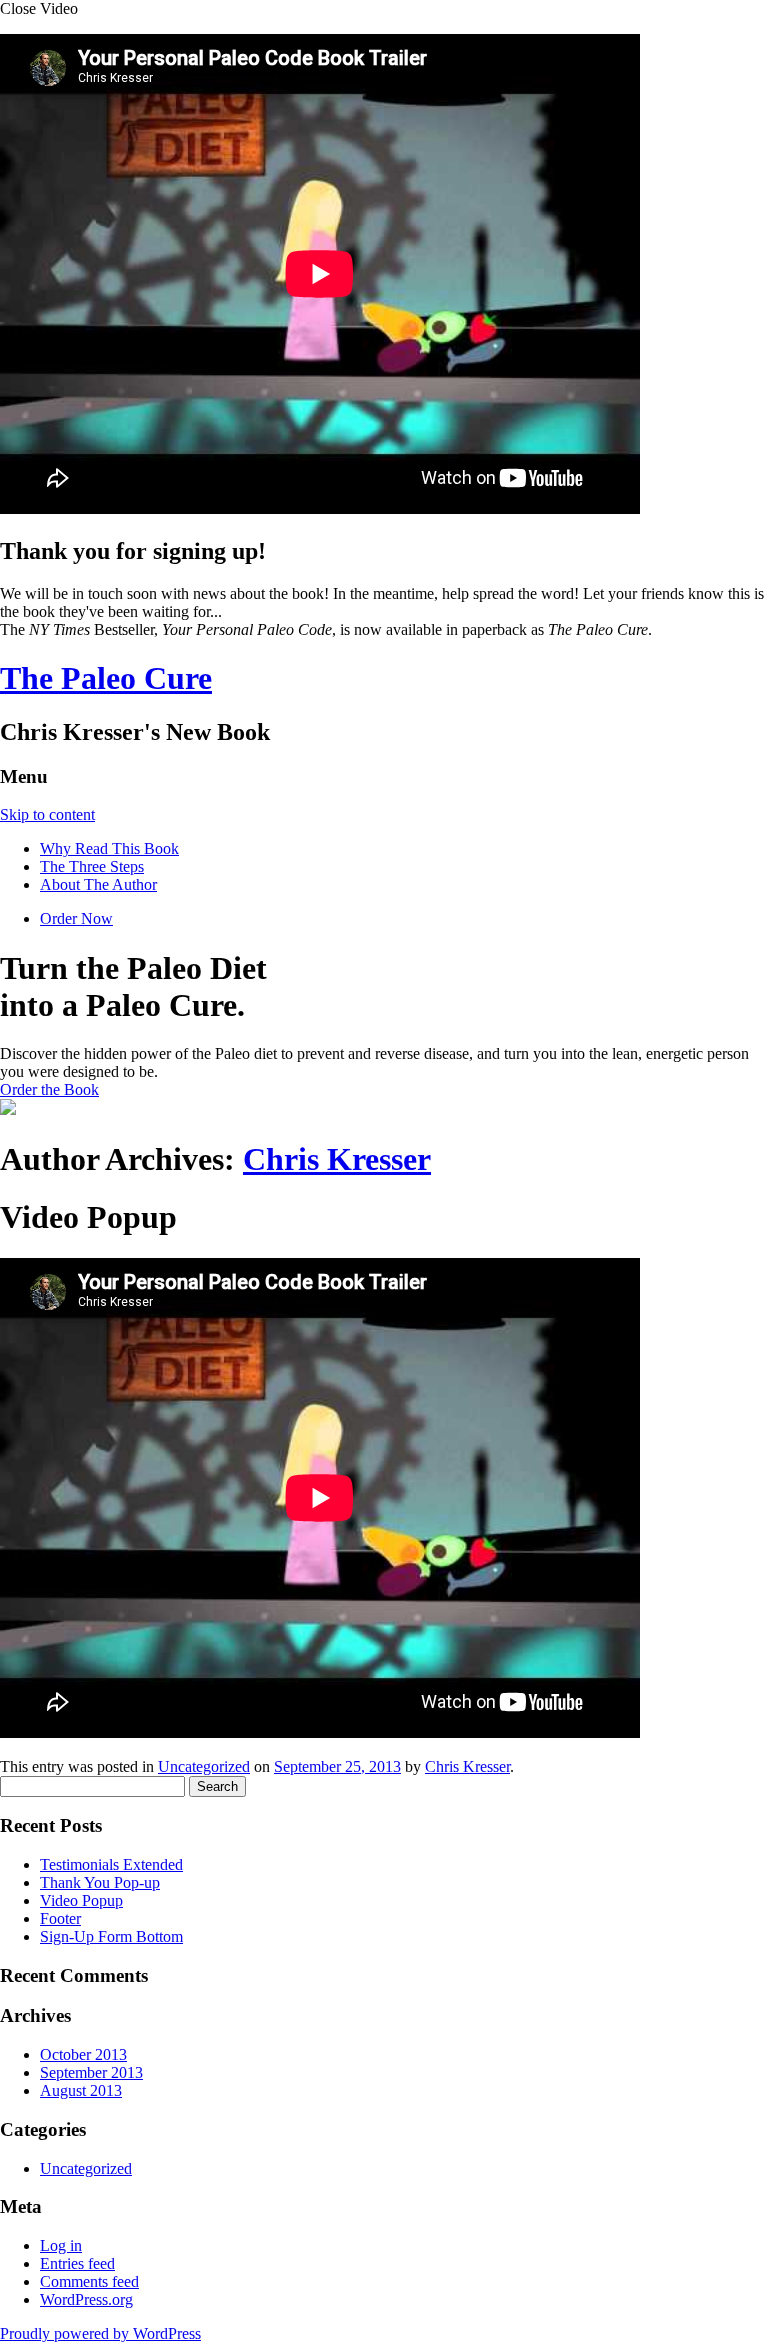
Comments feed (89, 2281)
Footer (60, 1918)
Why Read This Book (109, 848)
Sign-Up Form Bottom (111, 1936)
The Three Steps (92, 866)
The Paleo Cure (106, 678)
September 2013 (91, 2072)
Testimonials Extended (111, 1864)
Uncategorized (204, 1766)
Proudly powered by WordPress (100, 2333)
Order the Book (49, 1089)
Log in (61, 2245)
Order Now (76, 918)
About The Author (98, 884)
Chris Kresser (337, 1159)
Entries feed (77, 2263)
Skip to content (47, 814)
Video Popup (81, 1900)
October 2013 (83, 2054)
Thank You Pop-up (100, 1882)
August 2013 (81, 2090)
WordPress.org (86, 2299)
